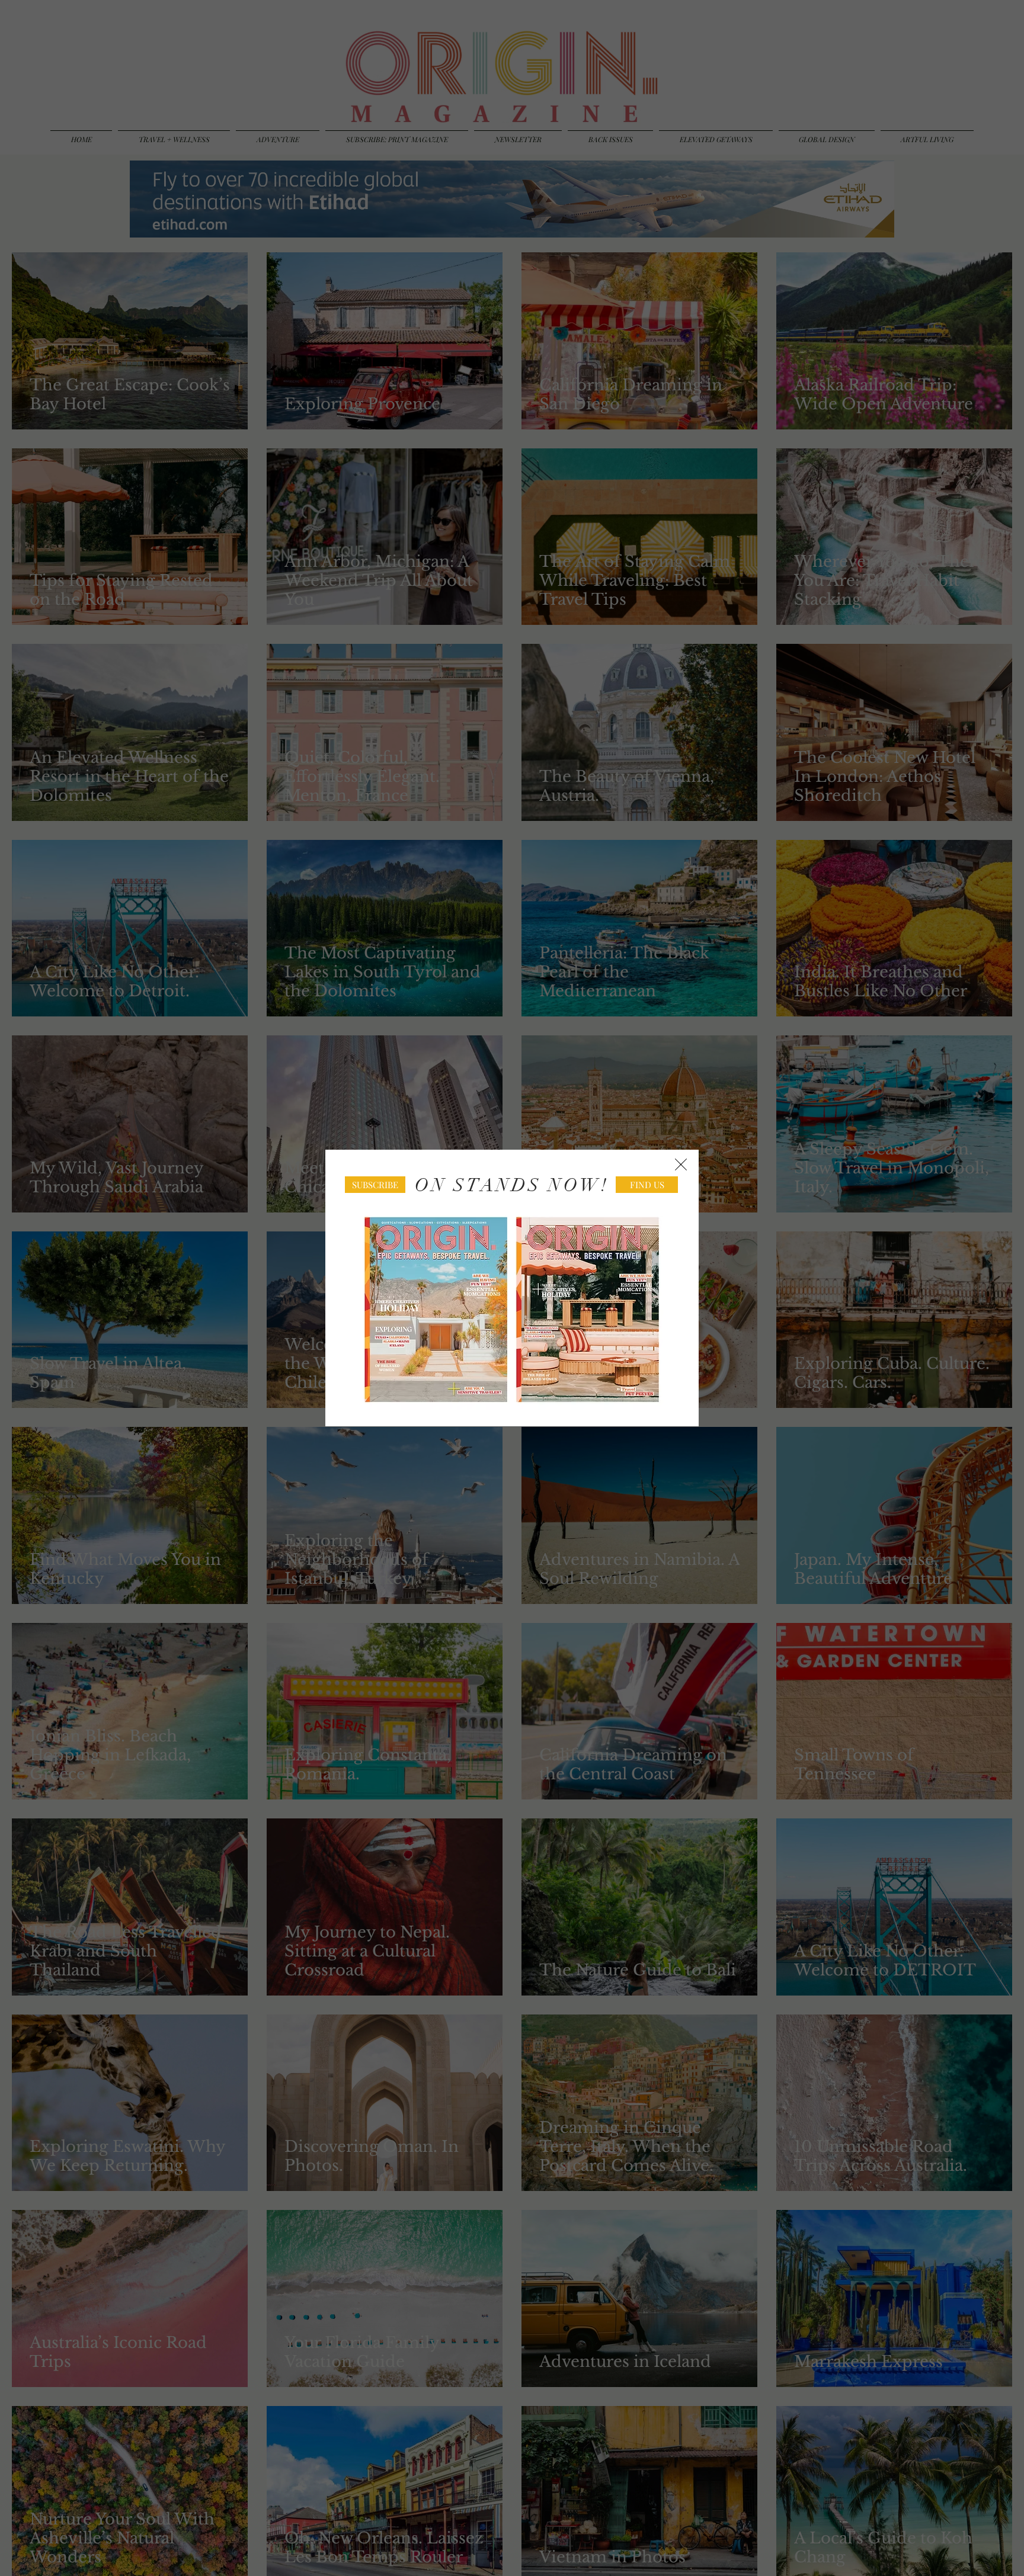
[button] (681, 1165)
